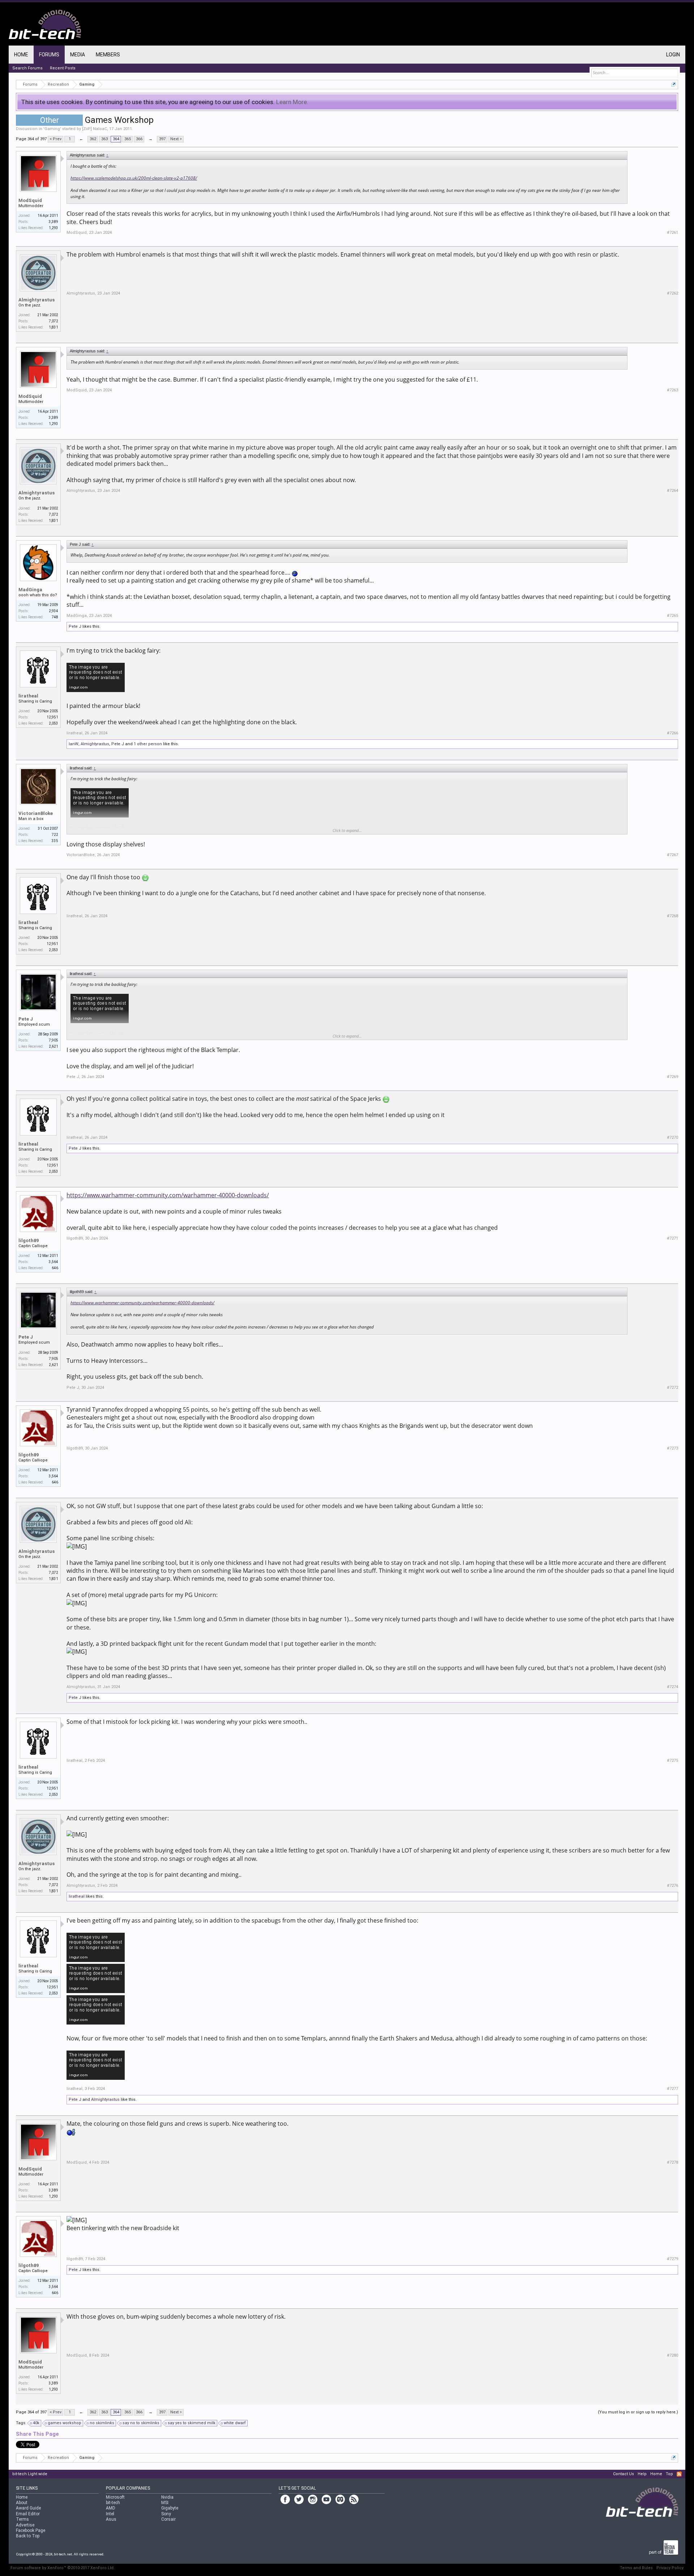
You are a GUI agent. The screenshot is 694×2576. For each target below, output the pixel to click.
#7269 (672, 1077)
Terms (22, 2519)
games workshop (65, 2423)
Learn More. (292, 102)
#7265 (672, 616)
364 (116, 139)
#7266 (672, 733)
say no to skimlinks (141, 2423)
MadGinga (30, 590)
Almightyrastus (37, 300)
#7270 (672, 1137)
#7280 (672, 2355)
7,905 (53, 1040)
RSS (679, 2474)
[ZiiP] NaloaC (95, 129)
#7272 (672, 1388)
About (22, 2503)
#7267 (672, 855)
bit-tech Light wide (30, 2474)
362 (93, 139)
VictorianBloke (36, 813)
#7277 (672, 2089)
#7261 (672, 233)
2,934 (53, 611)
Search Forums (27, 68)
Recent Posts (63, 68)
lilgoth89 (29, 1240)
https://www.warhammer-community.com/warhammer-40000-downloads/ (168, 1195)
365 (128, 139)
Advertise (25, 2525)
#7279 (672, 2259)
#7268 (672, 916)
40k (36, 2423)
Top (669, 2474)
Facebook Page (31, 2530)
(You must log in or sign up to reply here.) (638, 2412)
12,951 (52, 717)
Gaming (52, 129)
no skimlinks (102, 2423)
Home (21, 55)
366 (139, 139)
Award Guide (28, 2508)
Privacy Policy (670, 2568)
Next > (176, 139)
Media (78, 55)
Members (108, 55)
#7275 (672, 1761)
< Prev (55, 139)
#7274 (672, 1687)
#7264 (672, 491)
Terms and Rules (636, 2568)
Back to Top (28, 2536)
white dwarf (235, 2423)
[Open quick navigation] (674, 84)
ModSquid (30, 200)
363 (104, 139)
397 (162, 139)
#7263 (672, 390)
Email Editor (28, 2514)
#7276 (672, 1886)
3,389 (53, 222)
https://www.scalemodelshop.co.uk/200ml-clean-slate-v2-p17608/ (134, 178)
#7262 (672, 293)
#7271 (672, 1238)
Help (642, 2474)
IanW (74, 744)
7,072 (53, 321)
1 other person (148, 744)
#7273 (672, 1448)
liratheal (28, 696)
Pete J (75, 626)
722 (55, 835)
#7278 (672, 2162)
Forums (49, 55)
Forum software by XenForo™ (63, 2568)
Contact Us (624, 2474)
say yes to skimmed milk (192, 2423)
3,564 (53, 1262)
